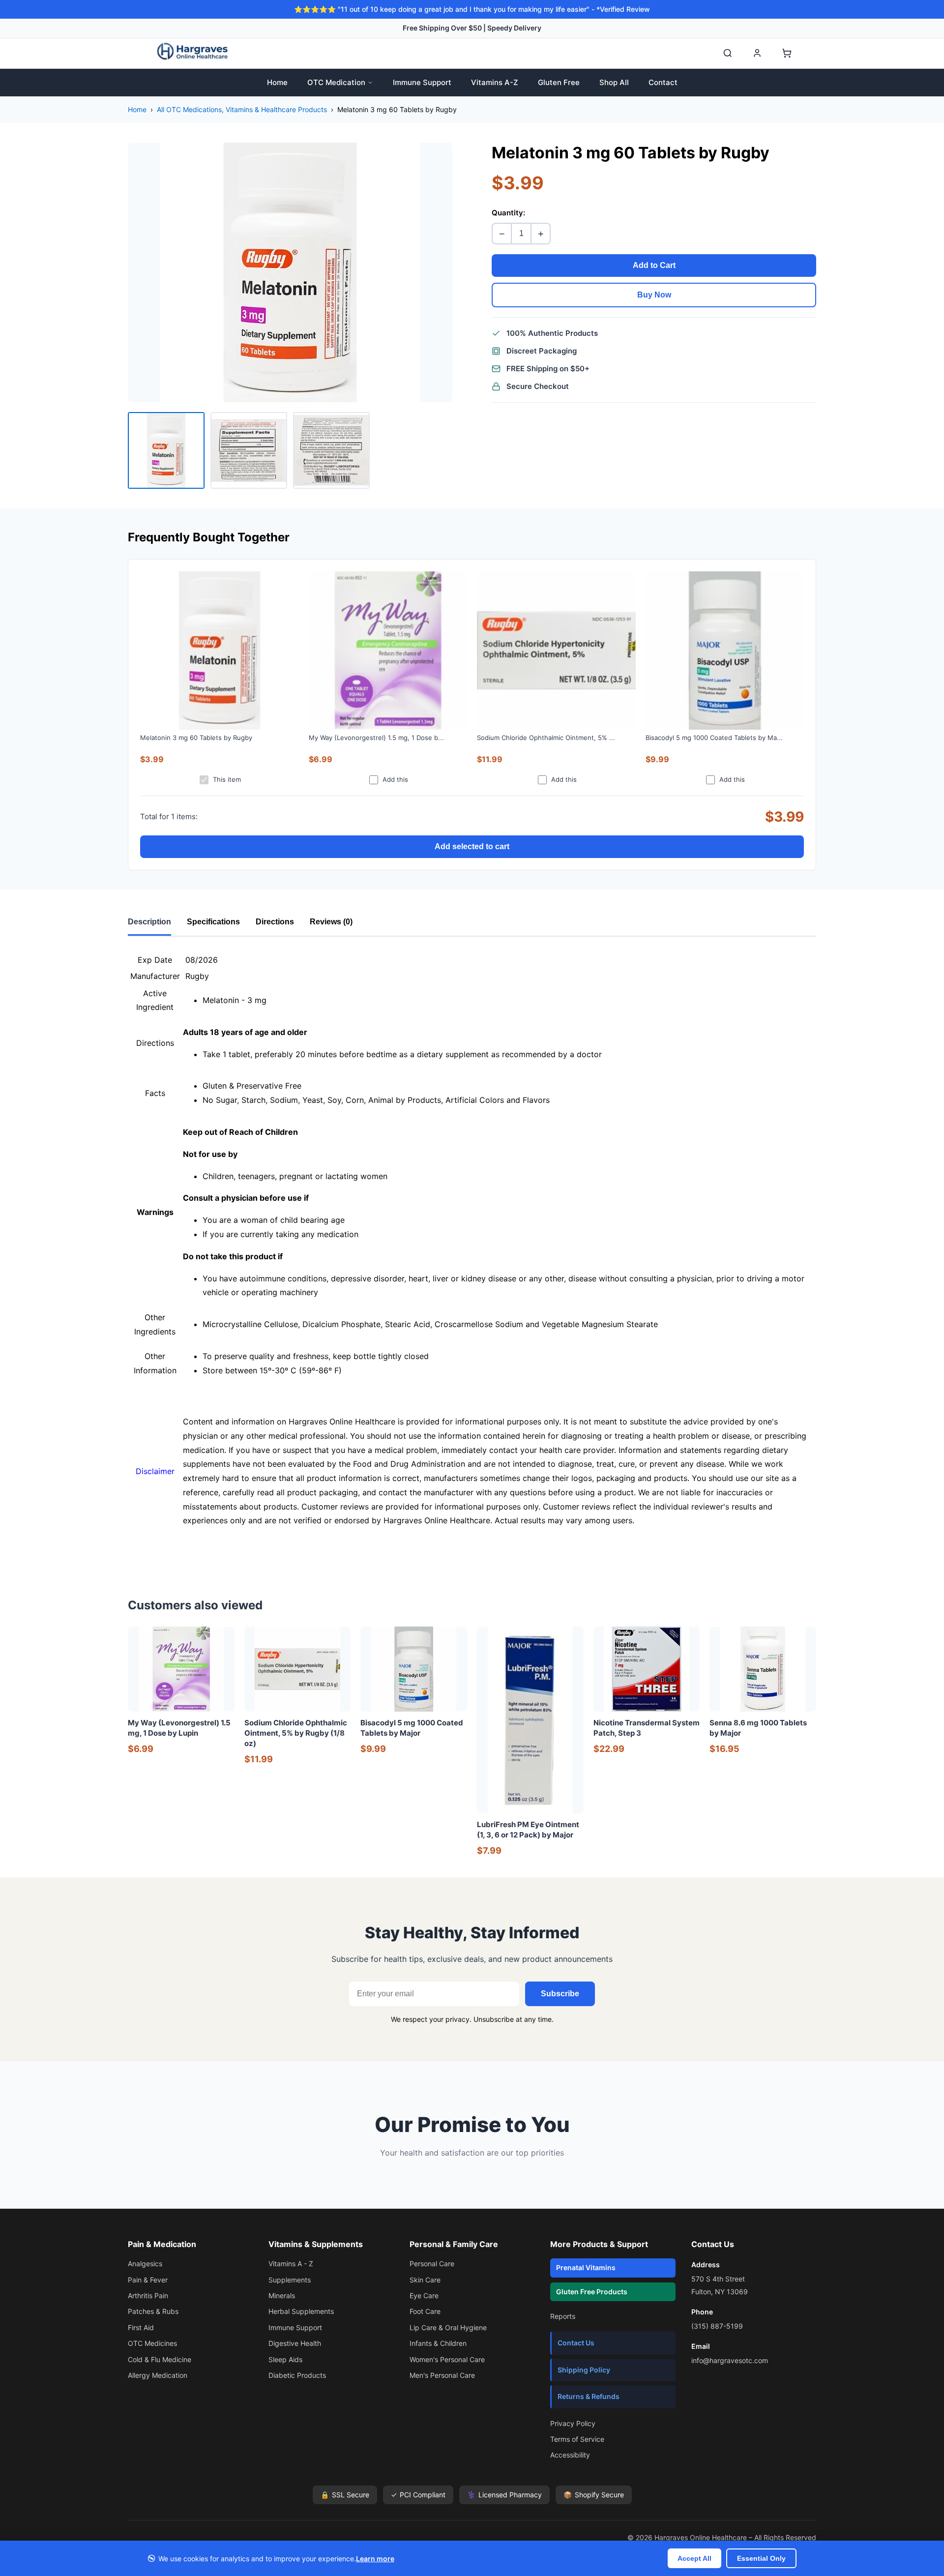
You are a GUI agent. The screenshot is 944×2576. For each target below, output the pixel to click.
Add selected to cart (472, 846)
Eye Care (424, 2295)
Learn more (375, 2559)
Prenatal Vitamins (586, 2267)
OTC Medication (336, 82)
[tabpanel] (472, 1254)
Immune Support (422, 82)
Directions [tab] (275, 922)
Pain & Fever (148, 2280)
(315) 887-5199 (717, 2326)
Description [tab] (149, 922)
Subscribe (560, 1994)
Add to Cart (654, 265)
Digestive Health (295, 2343)
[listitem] (166, 450)
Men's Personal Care (442, 2375)
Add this (395, 779)
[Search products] (728, 53)
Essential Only (761, 2558)
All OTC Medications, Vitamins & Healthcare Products (242, 109)
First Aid (141, 2327)
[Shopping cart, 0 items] (787, 53)
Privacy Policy (573, 2423)
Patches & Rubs (153, 2311)
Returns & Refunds (589, 2396)
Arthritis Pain (148, 2295)
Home (277, 82)
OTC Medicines (152, 2343)
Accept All (694, 2558)
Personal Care (432, 2264)
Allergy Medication (158, 2375)
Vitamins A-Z (495, 82)
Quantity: (508, 213)
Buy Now (654, 295)
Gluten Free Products (592, 2292)
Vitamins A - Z (291, 2264)
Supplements (290, 2280)
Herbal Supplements (301, 2311)
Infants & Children (438, 2343)
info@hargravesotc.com (730, 2360)
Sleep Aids (285, 2359)
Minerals (282, 2295)
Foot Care (425, 2311)
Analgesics (145, 2264)
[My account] (757, 53)
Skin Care (425, 2280)
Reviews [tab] (331, 922)
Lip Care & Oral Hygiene (448, 2327)
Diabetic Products (297, 2375)
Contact (663, 82)
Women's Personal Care (447, 2359)
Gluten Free (559, 82)
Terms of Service (577, 2439)
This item (227, 779)
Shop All (614, 82)
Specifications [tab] (213, 922)
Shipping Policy (584, 2370)
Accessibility (570, 2455)
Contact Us (576, 2343)
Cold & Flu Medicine (160, 2359)
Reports (563, 2316)
